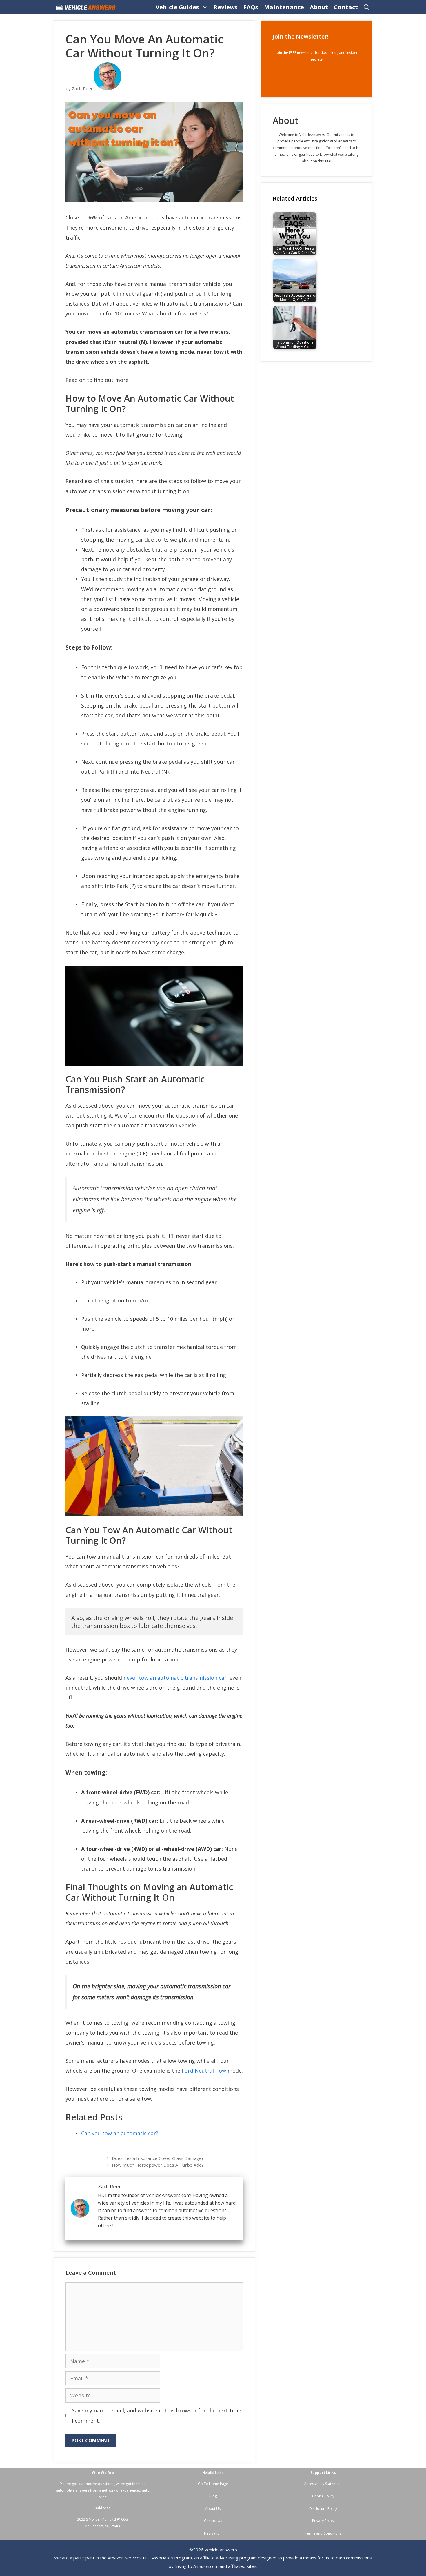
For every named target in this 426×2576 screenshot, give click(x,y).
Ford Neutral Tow (204, 2071)
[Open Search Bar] (367, 7)
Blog (213, 2496)
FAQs (251, 7)
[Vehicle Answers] (87, 7)
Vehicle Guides (177, 7)
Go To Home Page (213, 2484)
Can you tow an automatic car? (120, 2133)
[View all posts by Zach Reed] (108, 88)
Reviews (226, 7)
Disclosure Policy (323, 2509)
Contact (346, 7)
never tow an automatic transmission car (175, 1678)
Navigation (213, 2533)
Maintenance (284, 7)
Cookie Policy (323, 2496)
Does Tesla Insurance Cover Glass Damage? (158, 2158)
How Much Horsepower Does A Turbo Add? (158, 2165)
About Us (213, 2509)
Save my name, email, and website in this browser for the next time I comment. (156, 2415)
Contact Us (213, 2521)
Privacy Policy (323, 2521)
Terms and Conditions (323, 2533)
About (319, 7)
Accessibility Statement (323, 2484)
